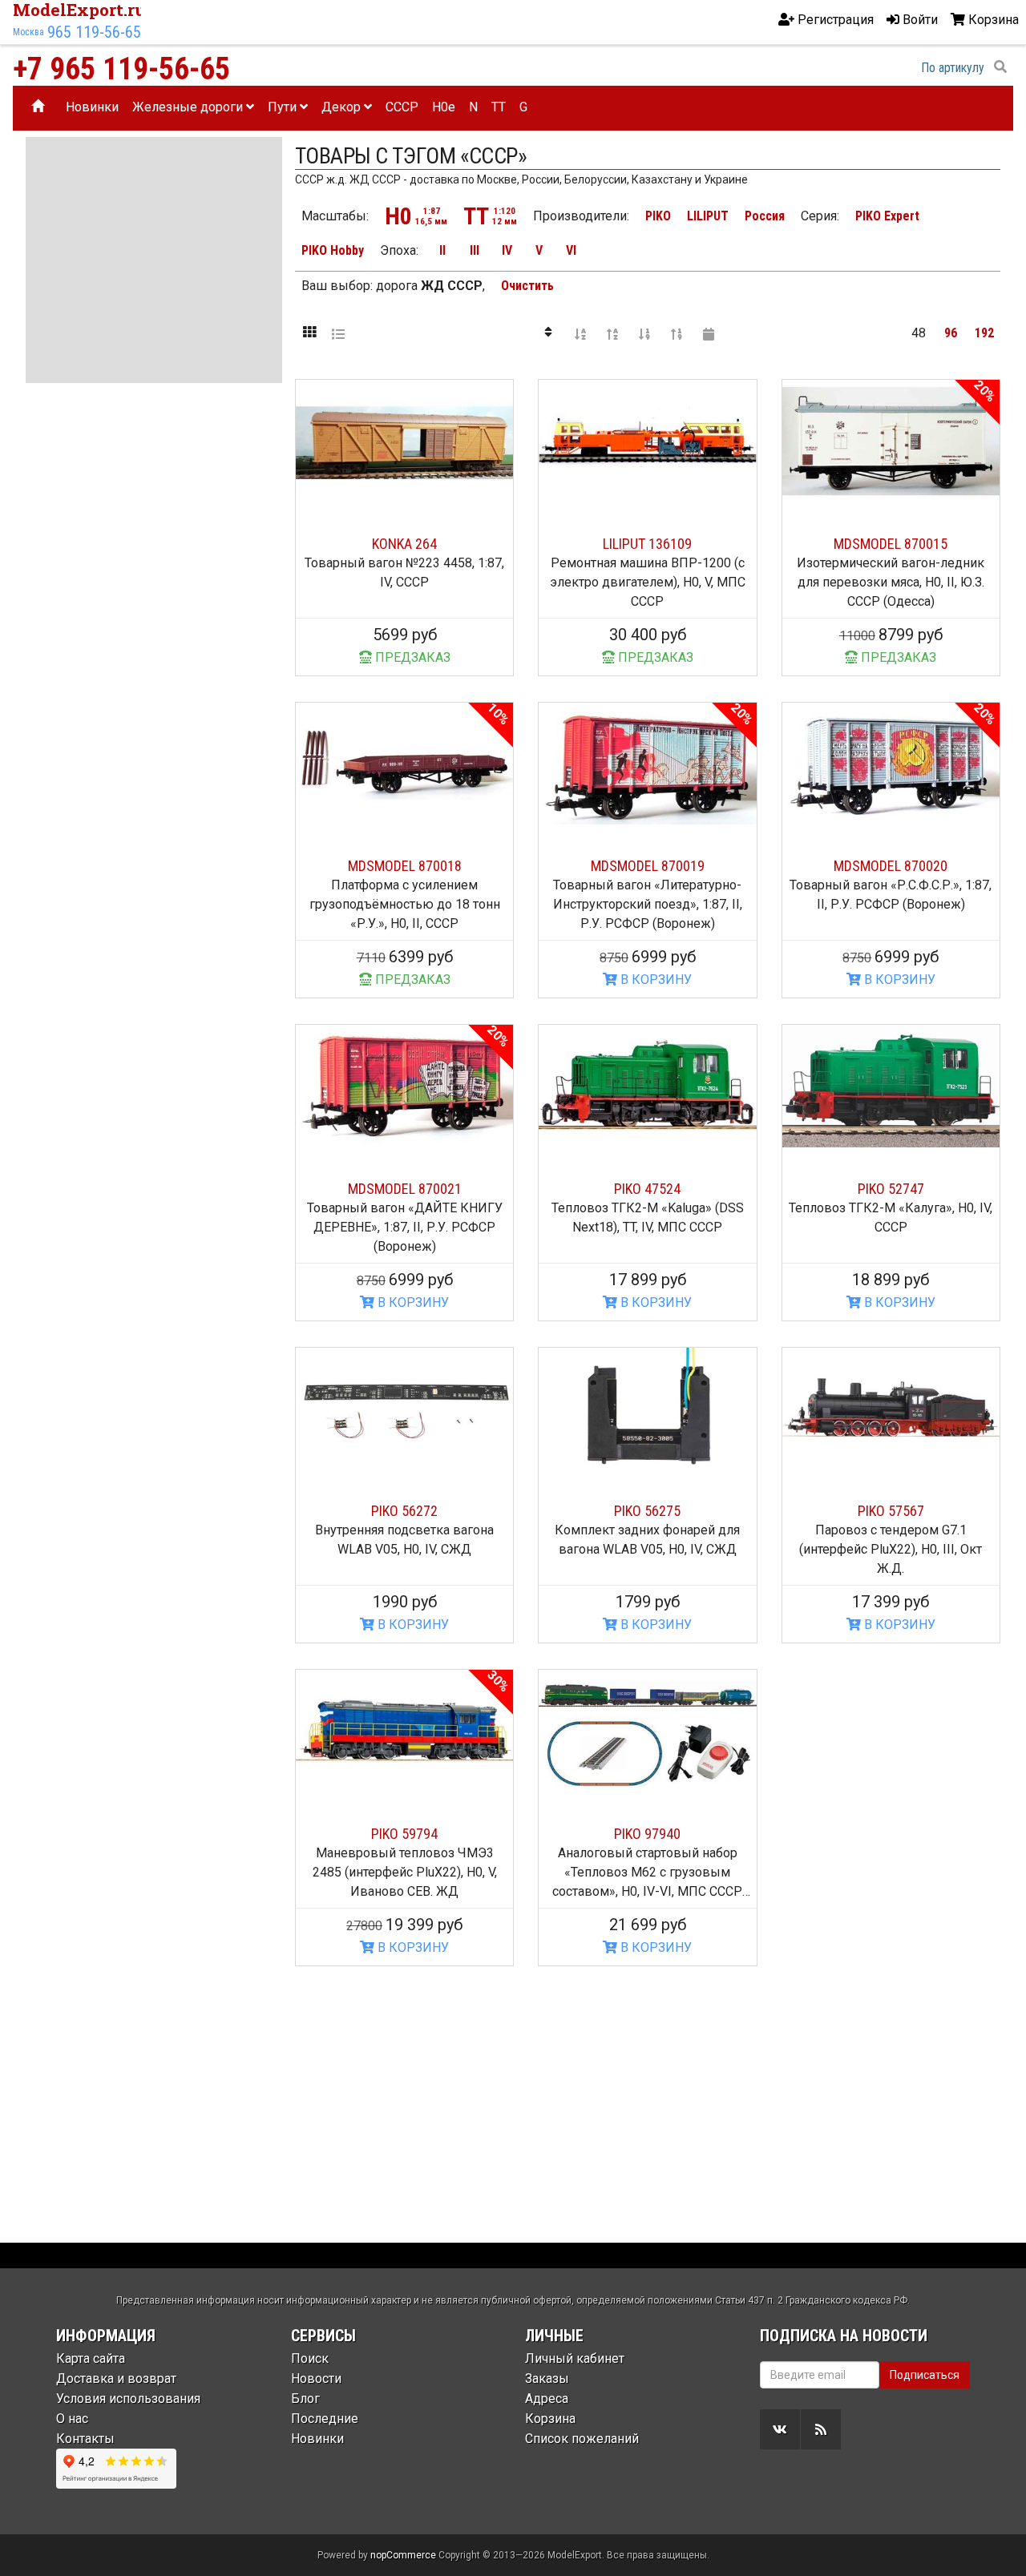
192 (984, 333)
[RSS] (821, 2429)
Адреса (547, 2399)
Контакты (85, 2439)
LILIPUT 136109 (647, 544)
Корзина (550, 2419)
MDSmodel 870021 (405, 1189)
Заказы (547, 2378)
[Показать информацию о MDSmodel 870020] (891, 764)
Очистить (527, 286)
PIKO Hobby (333, 250)
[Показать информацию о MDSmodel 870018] (404, 764)
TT (499, 107)
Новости (316, 2378)
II (442, 250)
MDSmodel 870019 (648, 866)
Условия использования (128, 2399)
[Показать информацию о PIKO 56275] (647, 1409)
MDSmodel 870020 (891, 866)
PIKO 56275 (647, 1511)
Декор (343, 107)
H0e (444, 107)
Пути (284, 107)
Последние (325, 2419)
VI (571, 250)
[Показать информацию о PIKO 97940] (647, 1731)
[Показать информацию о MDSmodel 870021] (404, 1086)
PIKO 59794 (404, 1834)
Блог (305, 2399)
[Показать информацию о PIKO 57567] (891, 1409)
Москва (28, 32)
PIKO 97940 (647, 1834)
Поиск (310, 2358)
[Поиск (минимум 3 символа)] (1000, 67)
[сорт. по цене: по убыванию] (677, 333)
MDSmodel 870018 (405, 866)
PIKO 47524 (647, 1189)
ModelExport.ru (79, 10)
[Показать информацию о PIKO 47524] (647, 1086)
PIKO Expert (887, 216)
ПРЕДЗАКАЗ (411, 657)
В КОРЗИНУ (654, 980)
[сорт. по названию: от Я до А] (612, 333)
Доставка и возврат (116, 2378)
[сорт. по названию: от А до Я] (580, 333)
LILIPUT (708, 216)
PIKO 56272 (404, 1511)
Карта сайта (91, 2358)
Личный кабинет (575, 2358)
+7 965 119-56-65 (121, 69)
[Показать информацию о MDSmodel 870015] (891, 441)
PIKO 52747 (891, 1189)
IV (507, 250)
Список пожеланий (582, 2439)
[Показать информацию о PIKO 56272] (404, 1409)
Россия (765, 216)
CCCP (402, 107)
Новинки (92, 107)
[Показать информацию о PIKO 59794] (404, 1731)
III (475, 250)
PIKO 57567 (891, 1511)
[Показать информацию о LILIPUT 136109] (647, 441)
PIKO (658, 216)
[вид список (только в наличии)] (338, 333)
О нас (72, 2419)
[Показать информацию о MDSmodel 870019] (647, 764)
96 (951, 333)
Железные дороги (189, 107)
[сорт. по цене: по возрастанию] (644, 333)
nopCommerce (403, 2555)
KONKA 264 (404, 544)
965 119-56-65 (94, 32)
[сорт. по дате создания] (709, 333)
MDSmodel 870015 (891, 544)
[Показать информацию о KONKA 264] (404, 441)
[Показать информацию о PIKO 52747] (891, 1086)
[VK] (780, 2429)
